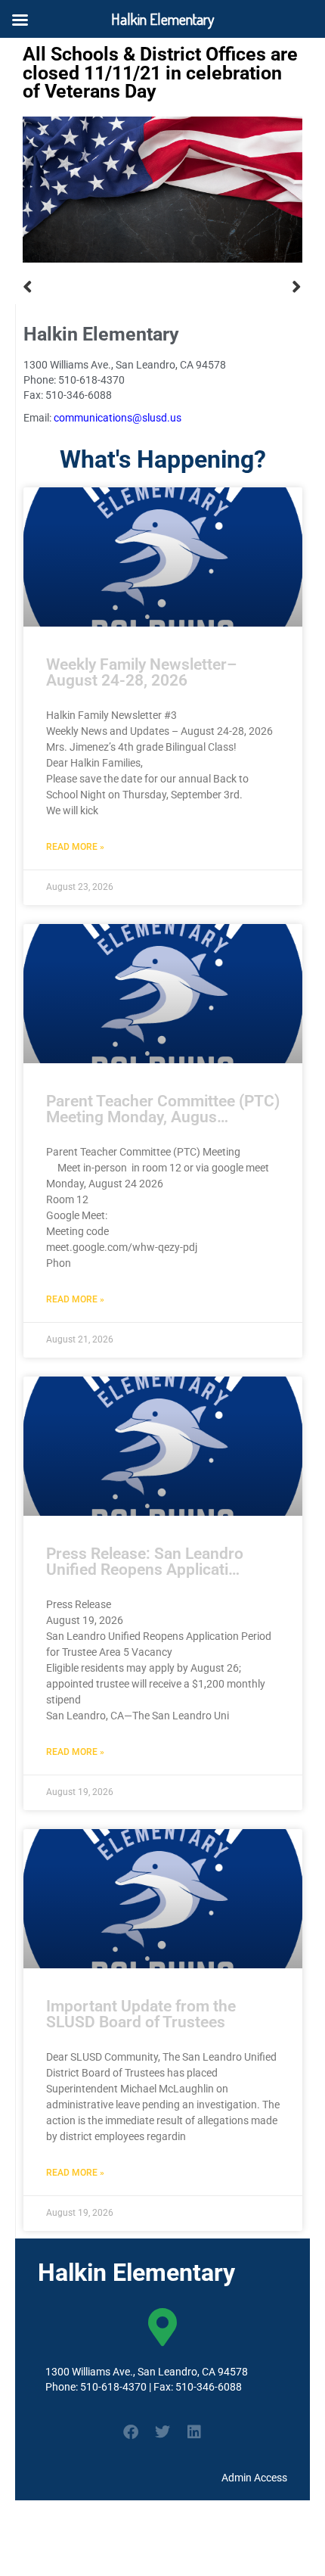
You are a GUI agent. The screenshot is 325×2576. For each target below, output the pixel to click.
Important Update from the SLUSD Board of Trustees (141, 2014)
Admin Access (254, 2478)
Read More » (75, 847)
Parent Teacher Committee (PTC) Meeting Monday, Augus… (163, 1109)
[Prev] (93, 287)
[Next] (232, 287)
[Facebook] (131, 2432)
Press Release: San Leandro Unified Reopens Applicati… (145, 1562)
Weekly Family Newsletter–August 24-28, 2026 (141, 672)
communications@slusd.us (118, 418)
